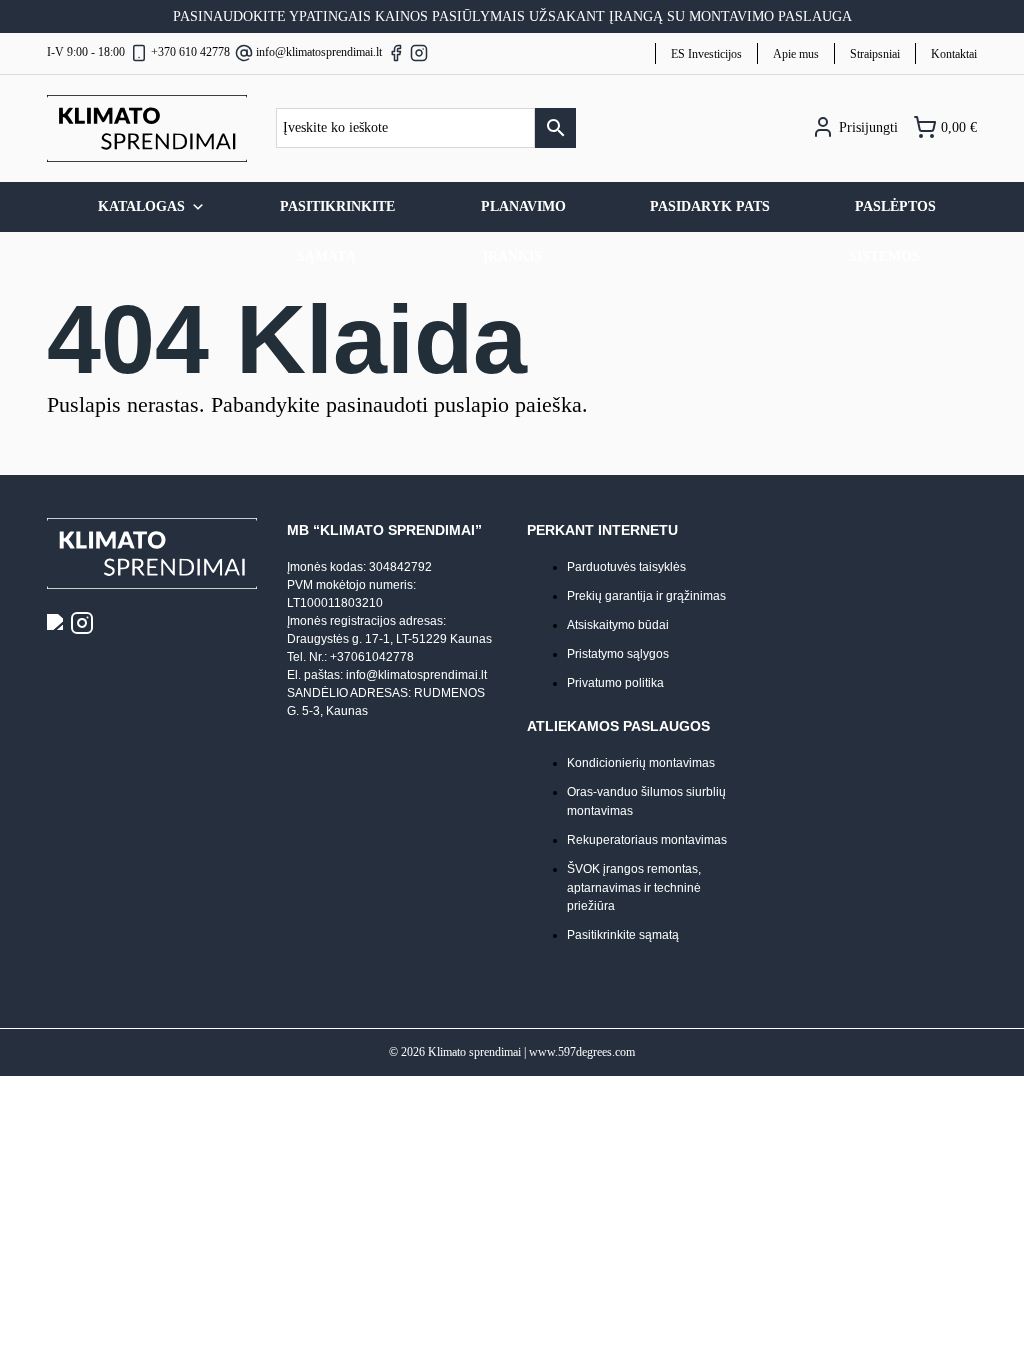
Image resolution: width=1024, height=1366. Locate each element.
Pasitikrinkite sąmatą (337, 215)
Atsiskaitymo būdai (618, 625)
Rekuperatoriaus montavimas (647, 840)
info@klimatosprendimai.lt (319, 52)
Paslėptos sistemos (893, 215)
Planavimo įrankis (523, 215)
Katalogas (141, 206)
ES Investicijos (706, 54)
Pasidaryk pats (710, 206)
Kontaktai (954, 54)
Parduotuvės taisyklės (626, 567)
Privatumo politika (615, 683)
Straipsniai (875, 54)
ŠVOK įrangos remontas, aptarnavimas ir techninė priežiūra (634, 888)
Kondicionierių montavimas (641, 763)
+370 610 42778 (190, 52)
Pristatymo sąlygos (618, 654)
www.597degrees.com (582, 1052)
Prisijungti (866, 127)
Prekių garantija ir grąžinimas (646, 596)
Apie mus (796, 54)
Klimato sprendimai (474, 1052)
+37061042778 (372, 657)
